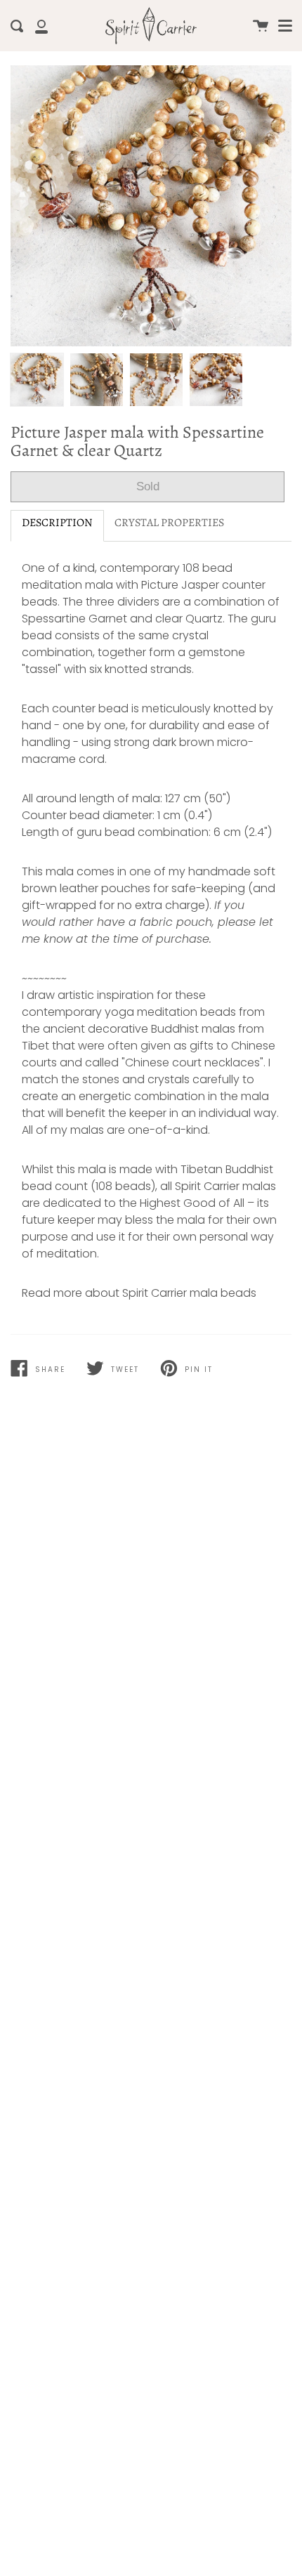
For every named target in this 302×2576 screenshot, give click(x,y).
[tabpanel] (151, 206)
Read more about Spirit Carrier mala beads (139, 1293)
